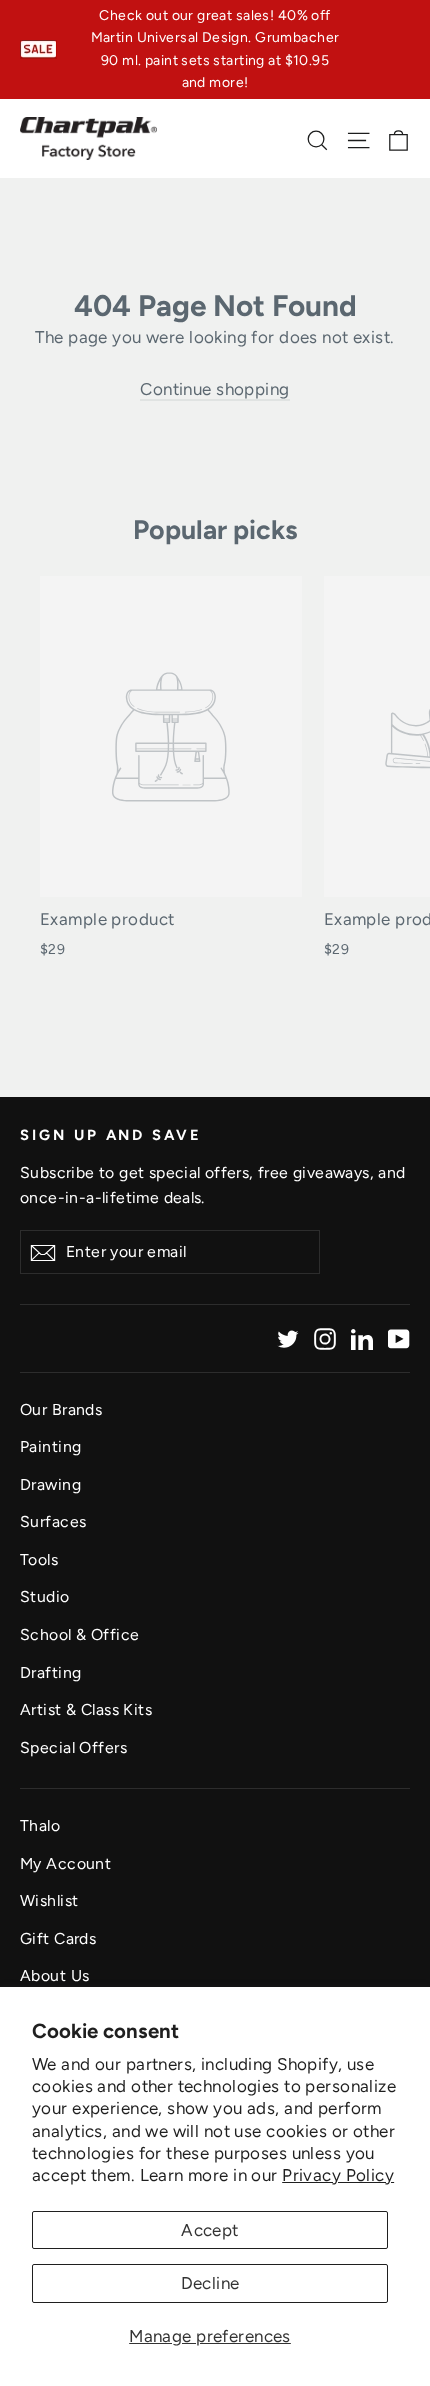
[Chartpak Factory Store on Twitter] (288, 1338)
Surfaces (53, 1521)
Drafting (50, 1672)
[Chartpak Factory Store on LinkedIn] (362, 1338)
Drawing (50, 1484)
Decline (210, 2283)
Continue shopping (214, 389)
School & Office (79, 1634)
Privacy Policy (338, 2175)
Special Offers (73, 1747)
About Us (54, 1975)
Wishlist (49, 1900)
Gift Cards (58, 1938)
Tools (39, 1559)
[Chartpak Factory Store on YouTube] (399, 1338)
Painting (50, 1446)
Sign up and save (111, 1135)
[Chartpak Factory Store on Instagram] (325, 1338)
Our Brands (61, 1409)
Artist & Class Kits (86, 1709)
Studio (45, 1596)
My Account (65, 1863)
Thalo (40, 1825)
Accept (210, 2230)
